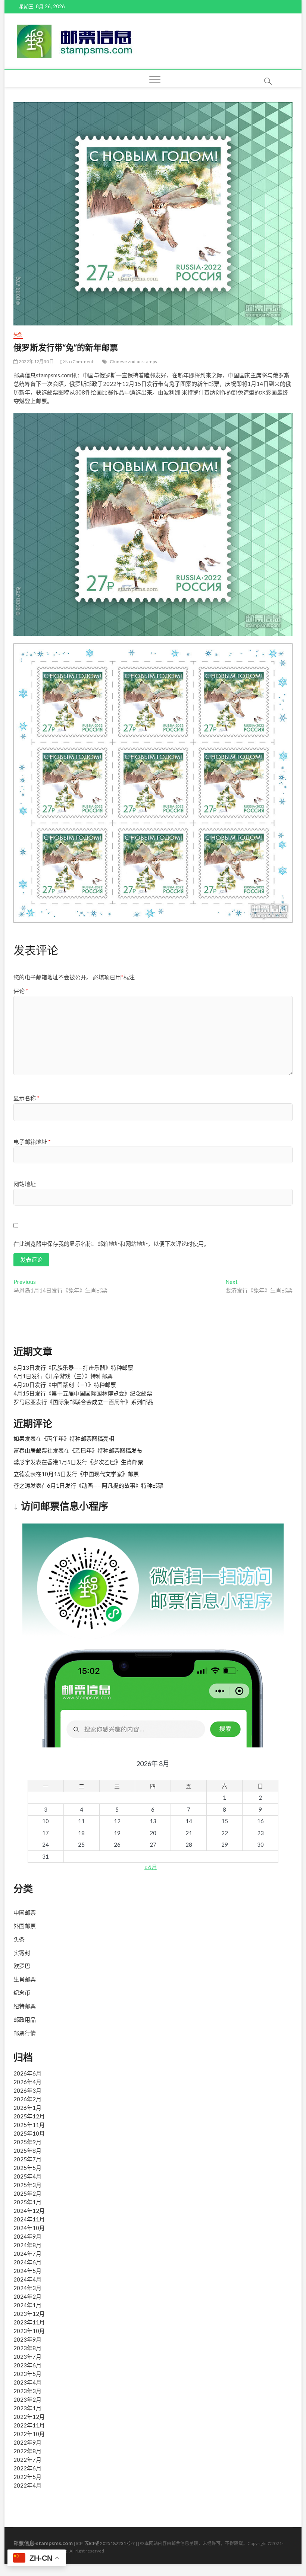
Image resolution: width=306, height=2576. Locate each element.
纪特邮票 (25, 2006)
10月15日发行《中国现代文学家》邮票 (90, 1474)
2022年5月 (27, 2477)
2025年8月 (27, 2151)
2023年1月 (27, 2408)
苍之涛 (22, 1485)
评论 (21, 991)
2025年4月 (27, 2176)
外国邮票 (25, 1926)
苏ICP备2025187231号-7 (110, 2543)
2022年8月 (27, 2451)
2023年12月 (29, 2314)
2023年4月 (27, 2382)
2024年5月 (27, 2271)
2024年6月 (27, 2262)
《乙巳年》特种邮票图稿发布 (106, 1450)
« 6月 (151, 1867)
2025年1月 (27, 2202)
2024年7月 (27, 2254)
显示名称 (26, 1098)
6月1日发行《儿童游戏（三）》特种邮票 (63, 1376)
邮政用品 (25, 2020)
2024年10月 (29, 2228)
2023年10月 (29, 2331)
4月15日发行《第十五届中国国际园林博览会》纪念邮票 (83, 1393)
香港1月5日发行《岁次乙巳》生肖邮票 (95, 1462)
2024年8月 (27, 2245)
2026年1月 (27, 2108)
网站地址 (25, 1184)
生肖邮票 (25, 1979)
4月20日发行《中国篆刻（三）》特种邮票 (65, 1385)
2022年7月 (27, 2460)
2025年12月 (29, 2116)
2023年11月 (29, 2322)
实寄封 (22, 1953)
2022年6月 (27, 2468)
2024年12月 (29, 2211)
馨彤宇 (22, 1462)
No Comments (80, 361)
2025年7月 (27, 2159)
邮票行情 (25, 2033)
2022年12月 (29, 2417)
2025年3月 (27, 2185)
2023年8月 (27, 2348)
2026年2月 (27, 2099)
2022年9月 (27, 2442)
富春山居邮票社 (33, 1450)
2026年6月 (27, 2073)
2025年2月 (27, 2193)
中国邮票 (25, 1912)
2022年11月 (29, 2425)
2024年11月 (29, 2219)
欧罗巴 (22, 1966)
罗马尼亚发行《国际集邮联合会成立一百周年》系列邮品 (83, 1402)
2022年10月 (29, 2434)
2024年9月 (27, 2236)
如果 (19, 1438)
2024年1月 (27, 2305)
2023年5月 (27, 2374)
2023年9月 (27, 2339)
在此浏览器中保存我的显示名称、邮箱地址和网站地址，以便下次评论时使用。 (111, 1244)
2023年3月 (27, 2391)
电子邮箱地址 (32, 1142)
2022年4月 (27, 2485)
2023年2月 (27, 2399)
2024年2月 (27, 2296)
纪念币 (22, 1993)
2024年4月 (27, 2279)
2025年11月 (29, 2125)
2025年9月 (27, 2142)
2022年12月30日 (35, 361)
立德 (19, 1474)
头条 (18, 335)
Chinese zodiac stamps (133, 361)
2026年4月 (27, 2082)
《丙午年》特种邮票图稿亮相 (78, 1438)
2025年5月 (27, 2168)
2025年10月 (29, 2133)
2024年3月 (27, 2288)
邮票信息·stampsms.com (43, 2543)
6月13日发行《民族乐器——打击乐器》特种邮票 (73, 1367)
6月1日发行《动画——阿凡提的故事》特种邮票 (105, 1485)
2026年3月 (27, 2090)
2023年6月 (27, 2365)
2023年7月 (27, 2357)
